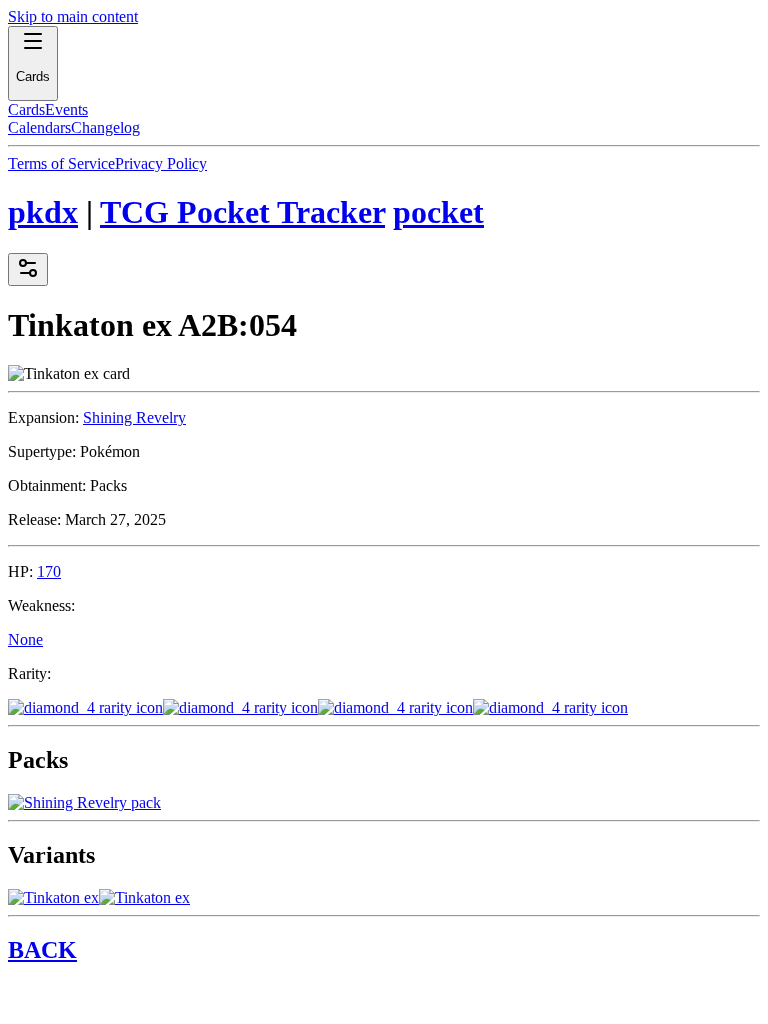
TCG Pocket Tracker (242, 212)
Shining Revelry (134, 417)
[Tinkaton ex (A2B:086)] (53, 897)
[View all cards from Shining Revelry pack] (84, 802)
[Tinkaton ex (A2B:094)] (144, 897)
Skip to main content (73, 16)
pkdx (43, 212)
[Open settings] (28, 269)
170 (49, 571)
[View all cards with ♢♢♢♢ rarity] (384, 708)
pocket (438, 212)
